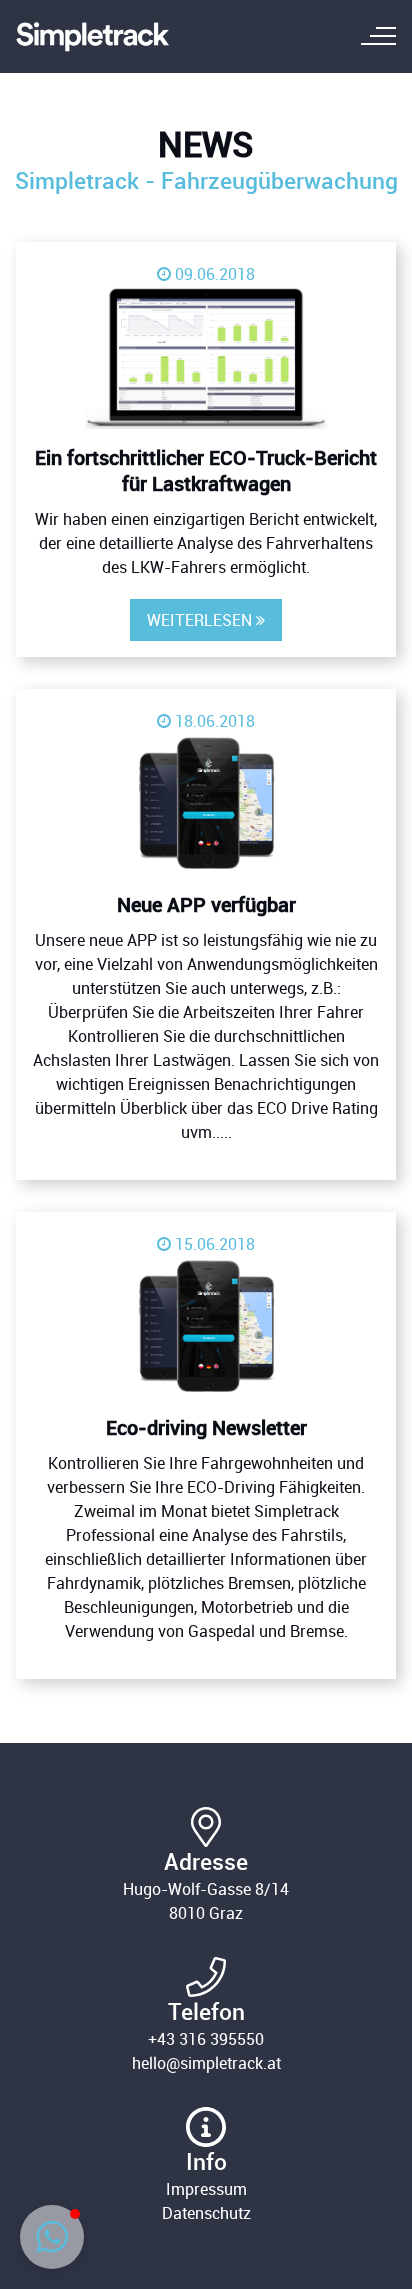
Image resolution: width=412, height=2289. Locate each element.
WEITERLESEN (206, 620)
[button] (52, 2237)
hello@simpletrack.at (206, 2063)
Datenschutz (206, 2213)
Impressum (206, 2189)
